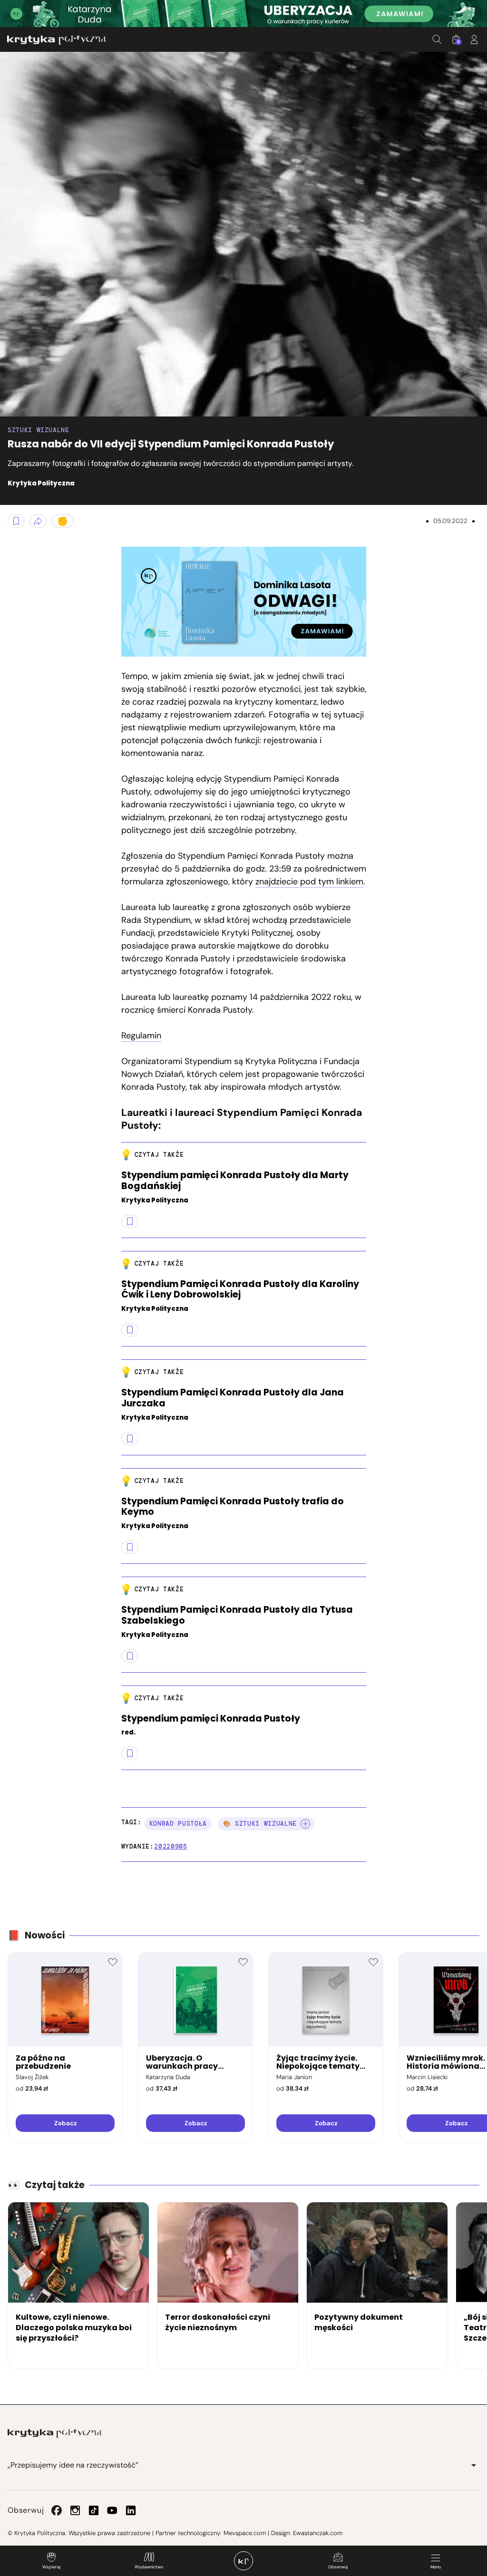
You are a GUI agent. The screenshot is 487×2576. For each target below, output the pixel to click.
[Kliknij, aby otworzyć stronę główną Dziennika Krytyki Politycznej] (243, 2561)
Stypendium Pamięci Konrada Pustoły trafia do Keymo (233, 1507)
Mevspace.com (245, 2533)
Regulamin (141, 1036)
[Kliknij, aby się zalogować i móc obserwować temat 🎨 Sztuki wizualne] (305, 1824)
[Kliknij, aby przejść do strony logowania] (474, 39)
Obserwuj (338, 2567)
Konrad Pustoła (178, 1824)
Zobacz (65, 2123)
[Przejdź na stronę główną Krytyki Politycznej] (55, 2433)
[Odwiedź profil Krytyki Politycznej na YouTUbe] (112, 2510)
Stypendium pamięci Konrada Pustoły (211, 1719)
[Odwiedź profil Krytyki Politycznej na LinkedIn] (131, 2510)
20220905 (170, 1846)
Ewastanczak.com (318, 2533)
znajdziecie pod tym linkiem (309, 881)
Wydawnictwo (149, 2567)
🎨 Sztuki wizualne (260, 1824)
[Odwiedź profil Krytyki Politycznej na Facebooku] (57, 2510)
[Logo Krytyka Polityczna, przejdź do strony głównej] (57, 40)
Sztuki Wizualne (39, 430)
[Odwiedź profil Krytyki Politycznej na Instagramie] (75, 2510)
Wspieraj (51, 2567)
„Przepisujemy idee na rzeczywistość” (73, 2465)
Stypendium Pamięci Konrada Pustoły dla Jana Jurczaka (233, 1398)
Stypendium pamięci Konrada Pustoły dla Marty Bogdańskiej (235, 1181)
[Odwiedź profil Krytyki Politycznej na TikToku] (94, 2510)
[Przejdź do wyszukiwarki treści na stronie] (437, 39)
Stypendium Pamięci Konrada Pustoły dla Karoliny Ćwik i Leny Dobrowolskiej (240, 1290)
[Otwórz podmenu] (474, 2465)
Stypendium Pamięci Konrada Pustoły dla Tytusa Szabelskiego (237, 1616)
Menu (436, 2567)
